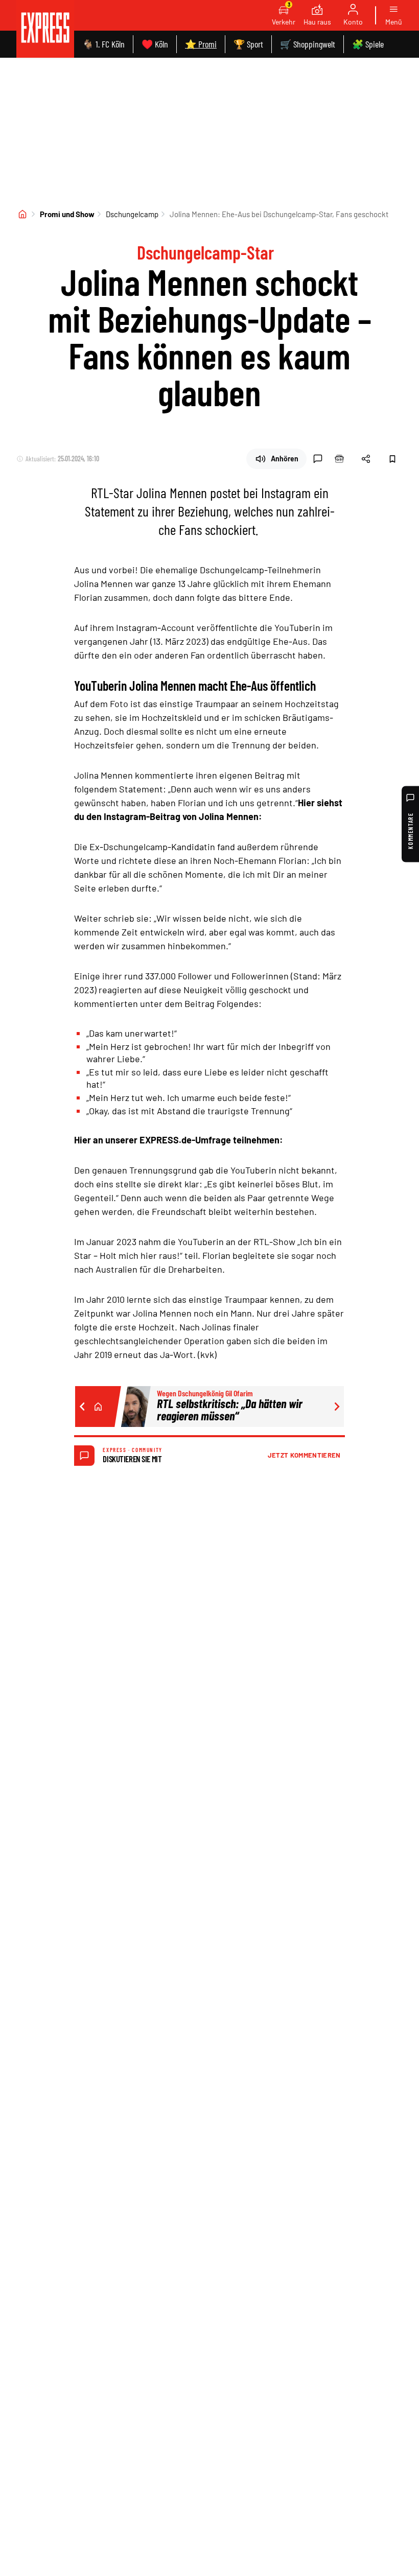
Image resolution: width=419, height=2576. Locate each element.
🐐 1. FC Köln (103, 44)
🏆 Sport (248, 44)
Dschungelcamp (132, 214)
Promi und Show (67, 214)
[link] (45, 29)
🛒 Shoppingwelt (308, 44)
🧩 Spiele (368, 44)
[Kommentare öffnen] (318, 459)
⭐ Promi (201, 44)
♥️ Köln (155, 44)
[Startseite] (22, 214)
